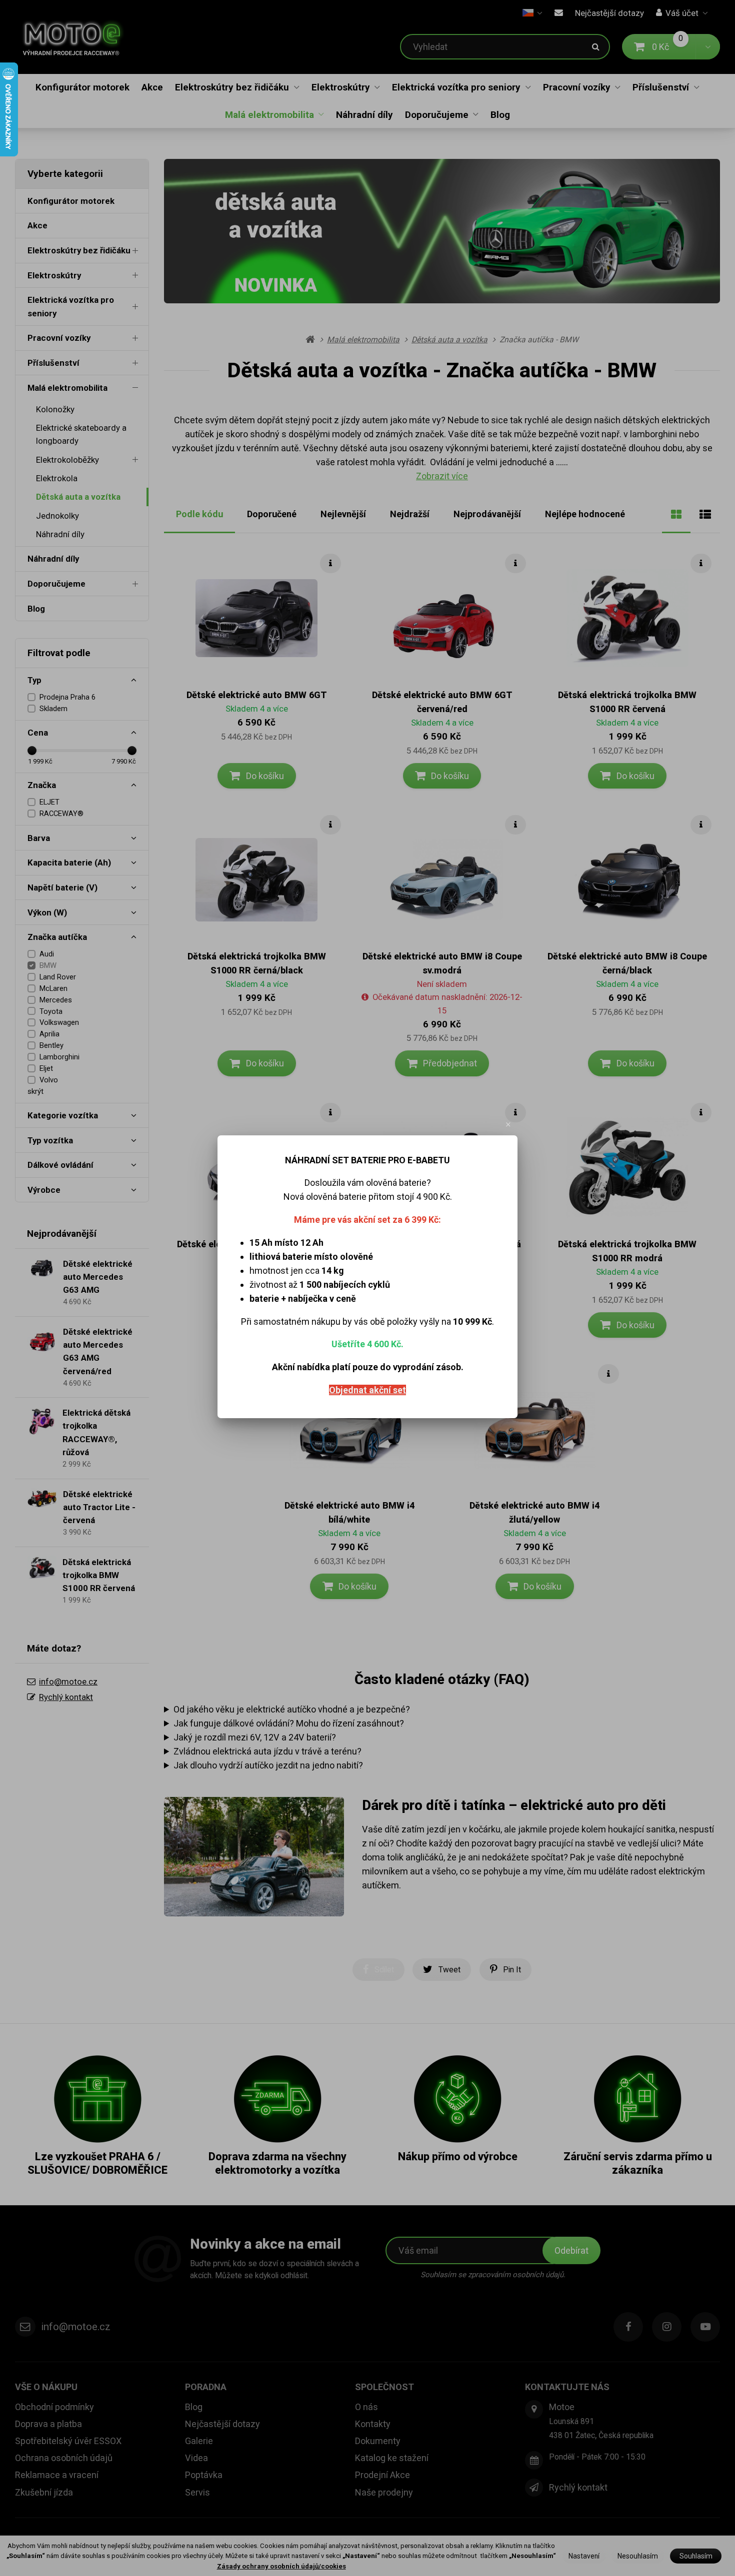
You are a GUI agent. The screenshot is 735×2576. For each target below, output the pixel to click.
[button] (508, 1124)
